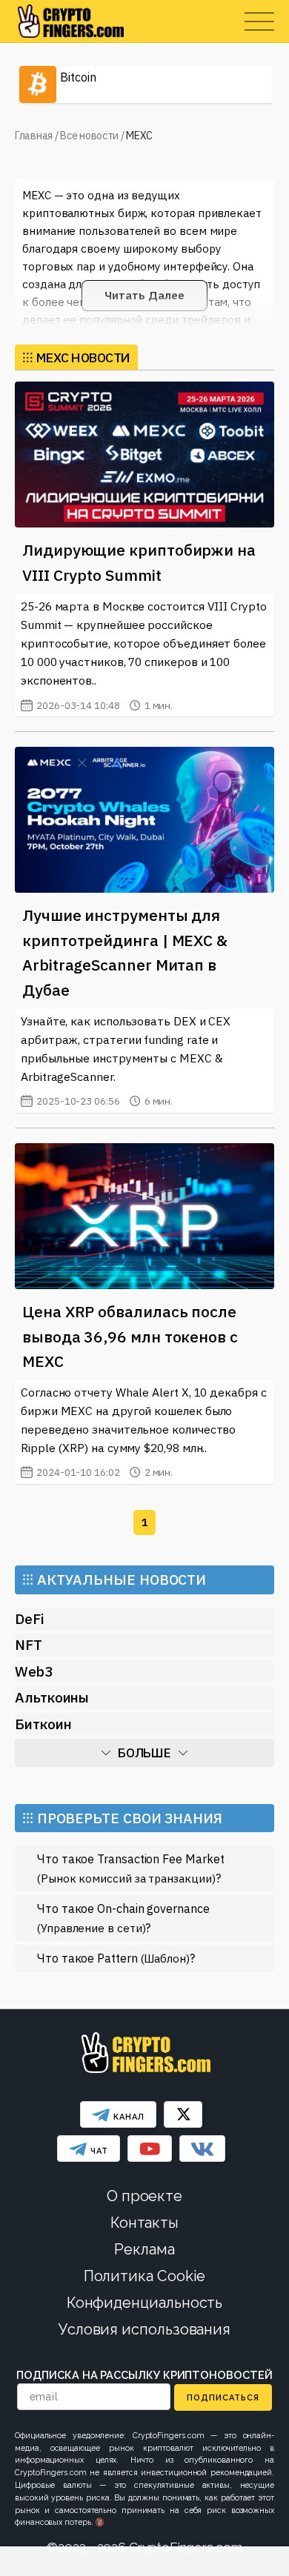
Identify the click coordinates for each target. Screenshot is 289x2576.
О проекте (144, 2196)
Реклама (144, 2249)
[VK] (202, 2149)
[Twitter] (183, 2114)
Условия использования (144, 2329)
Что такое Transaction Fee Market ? (130, 1868)
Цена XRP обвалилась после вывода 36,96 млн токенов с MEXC (130, 1336)
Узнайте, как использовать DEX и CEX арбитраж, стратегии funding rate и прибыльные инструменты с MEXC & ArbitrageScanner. (126, 1061)
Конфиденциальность (145, 2303)
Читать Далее (144, 295)
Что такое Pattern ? (116, 1958)
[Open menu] (259, 21)
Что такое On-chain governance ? (123, 1918)
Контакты (144, 2223)
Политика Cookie (145, 2276)
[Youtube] (150, 2149)
